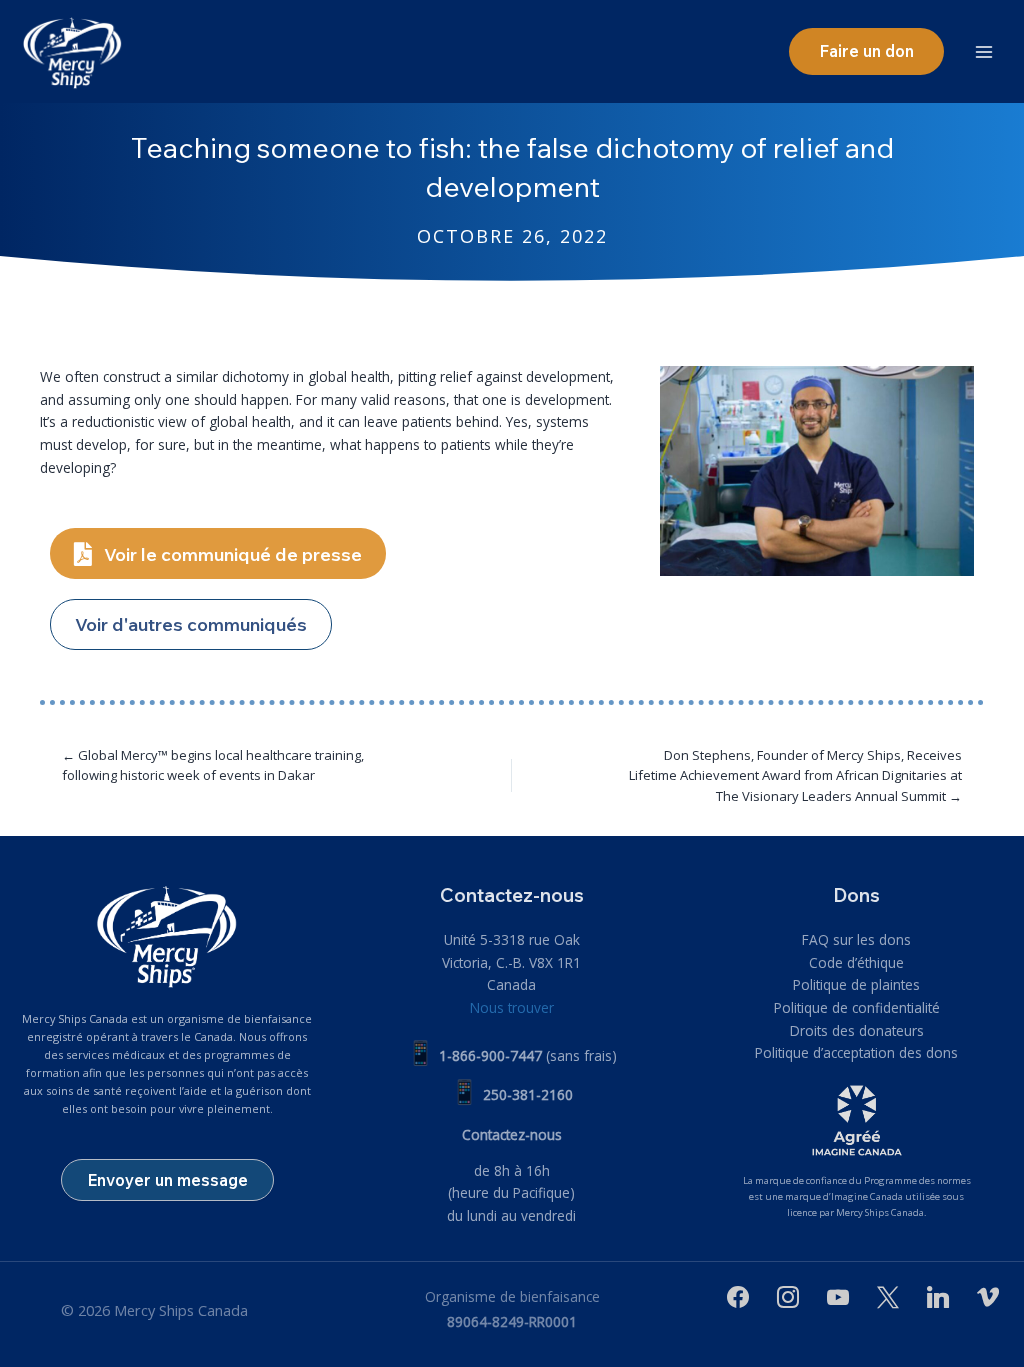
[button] (866, 51)
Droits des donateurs (857, 1030)
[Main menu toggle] (984, 51)
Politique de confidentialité (857, 1007)
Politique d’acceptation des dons (856, 1052)
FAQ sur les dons (856, 939)
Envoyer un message (167, 1179)
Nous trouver (512, 1007)
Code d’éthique (856, 962)
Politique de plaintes (856, 984)
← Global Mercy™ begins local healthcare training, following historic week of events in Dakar (213, 765)
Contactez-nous (512, 1134)
